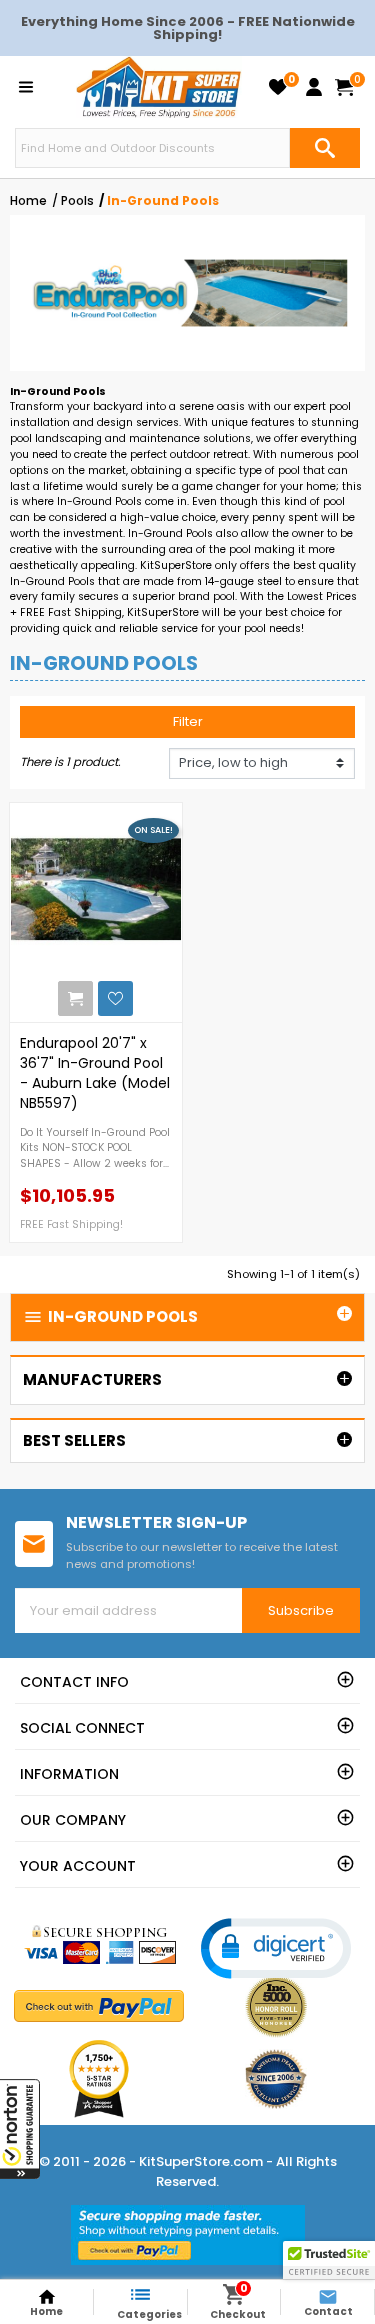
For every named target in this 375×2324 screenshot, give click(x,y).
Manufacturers (92, 1379)
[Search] (325, 148)
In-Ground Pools (110, 1316)
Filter (188, 721)
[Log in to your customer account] (314, 87)
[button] (20, 2129)
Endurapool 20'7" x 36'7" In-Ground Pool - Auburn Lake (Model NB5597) (95, 1073)
